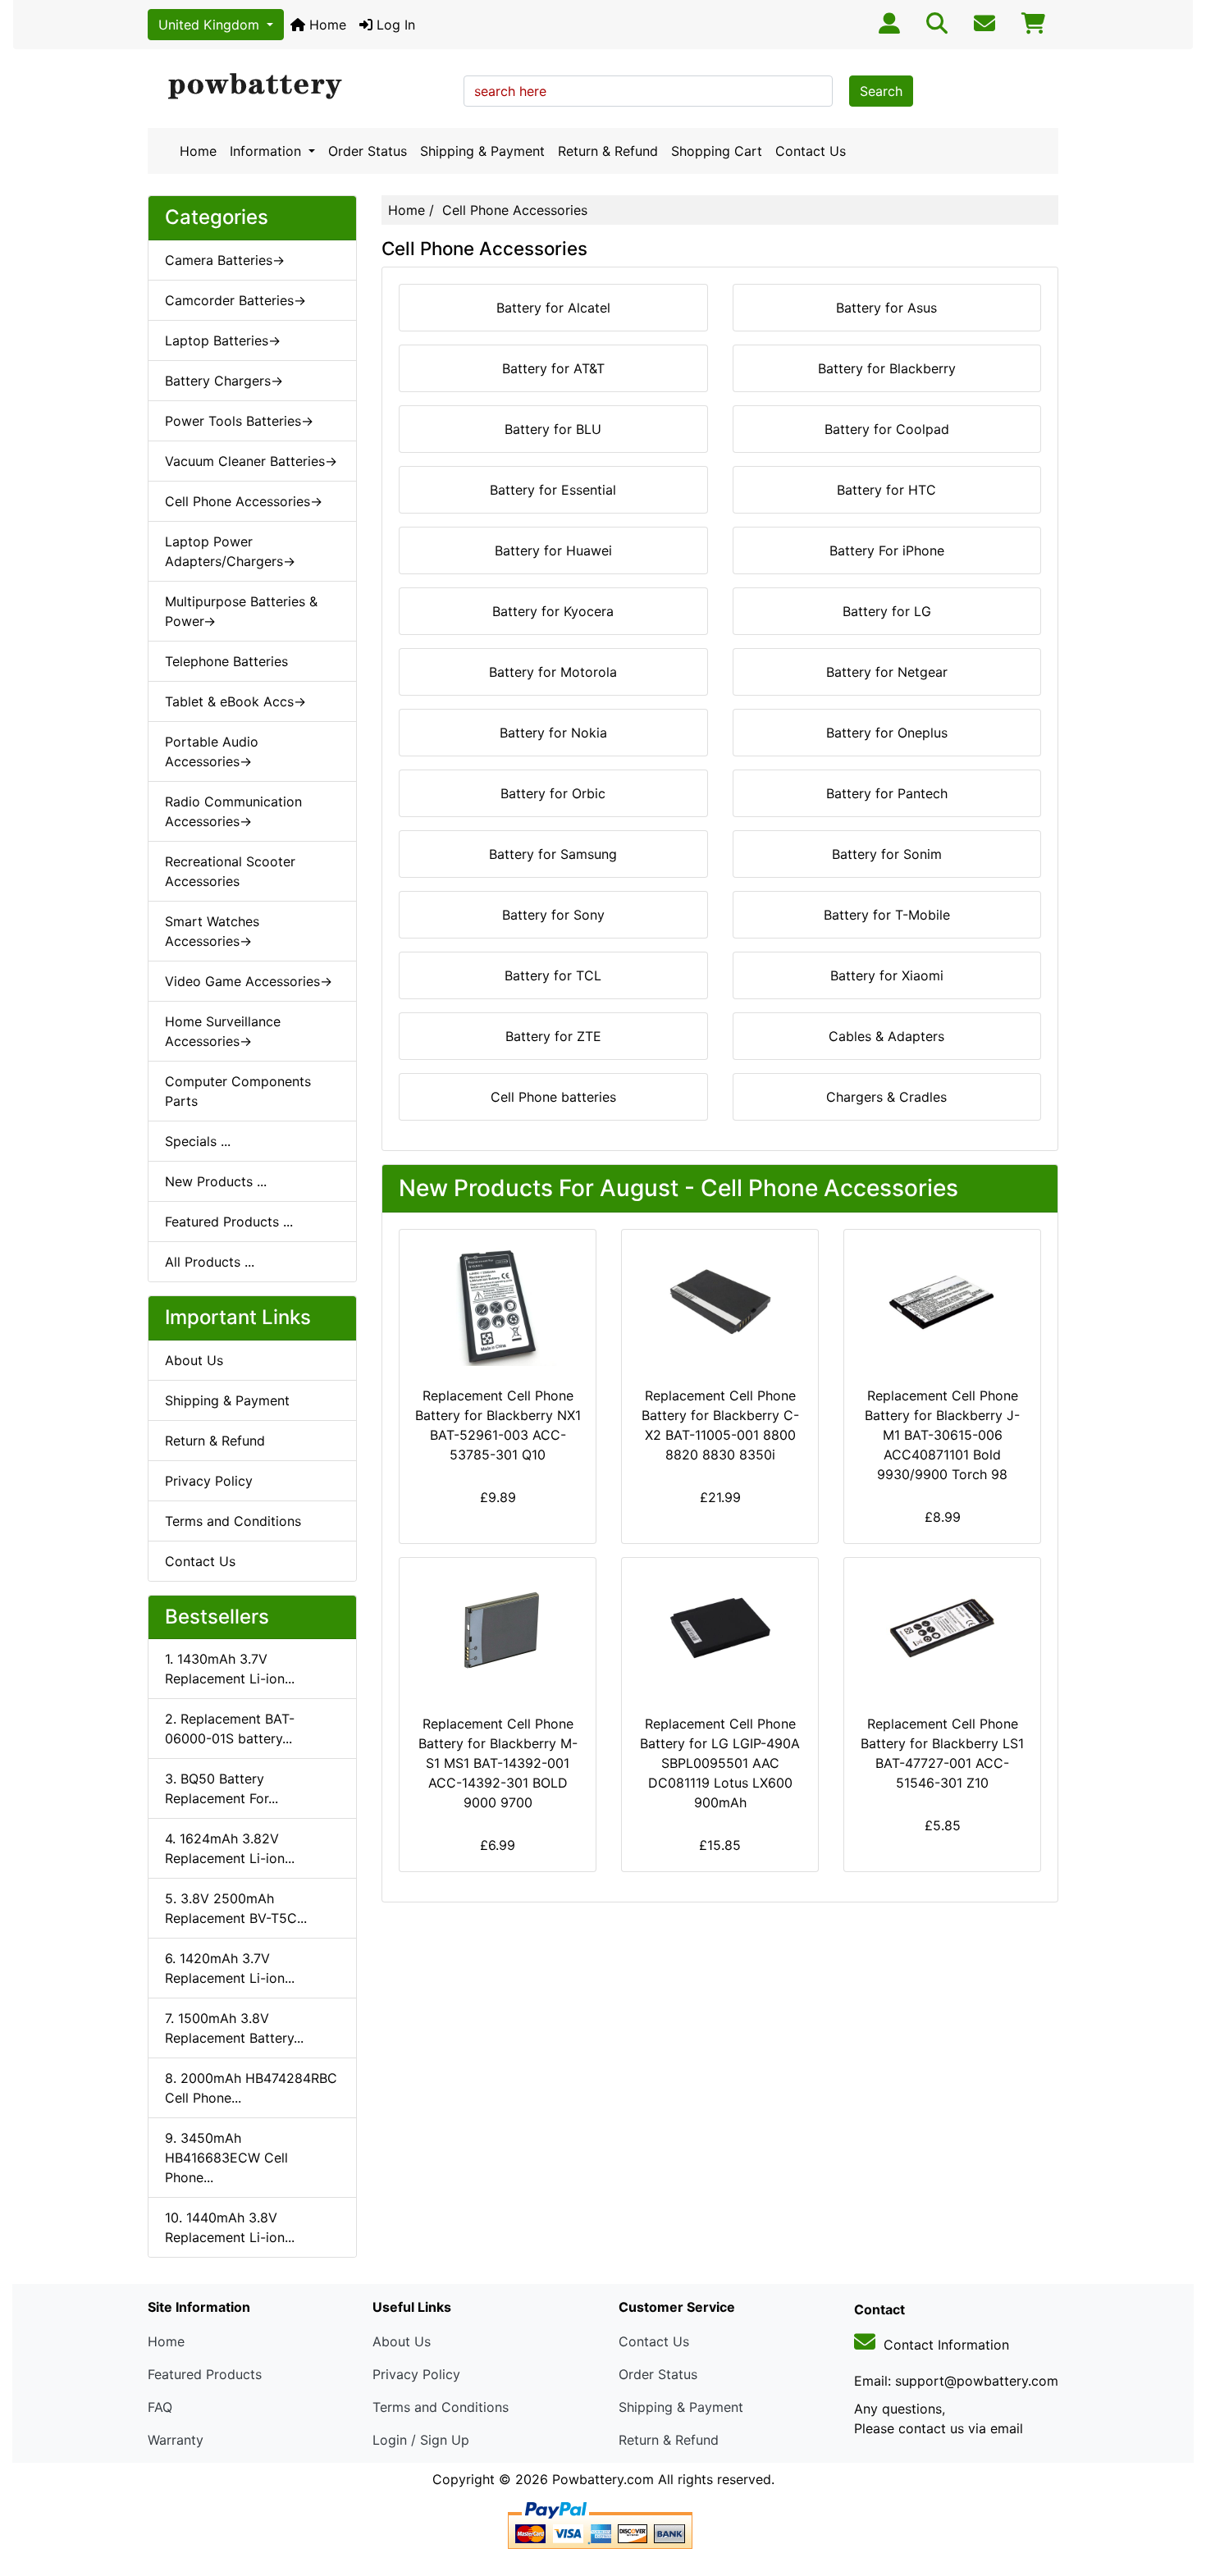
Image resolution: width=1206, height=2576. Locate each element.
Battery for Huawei (553, 550)
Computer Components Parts (238, 1091)
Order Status (368, 151)
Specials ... (198, 1141)
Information (267, 151)
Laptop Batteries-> (223, 340)
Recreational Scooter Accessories (230, 871)
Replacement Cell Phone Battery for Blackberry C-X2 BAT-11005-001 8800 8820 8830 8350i (720, 1425)
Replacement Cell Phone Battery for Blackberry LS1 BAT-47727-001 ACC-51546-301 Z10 (942, 1753)
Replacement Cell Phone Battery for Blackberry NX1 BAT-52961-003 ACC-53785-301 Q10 (498, 1425)
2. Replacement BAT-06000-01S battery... (230, 1729)
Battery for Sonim (887, 854)
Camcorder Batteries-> (235, 300)
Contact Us (811, 151)
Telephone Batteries (226, 661)
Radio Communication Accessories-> (233, 811)
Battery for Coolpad (887, 429)
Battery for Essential (553, 490)
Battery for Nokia (553, 733)
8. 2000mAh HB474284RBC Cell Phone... (251, 2088)
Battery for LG (887, 611)
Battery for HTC (886, 490)
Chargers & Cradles (886, 1097)
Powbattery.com (603, 2479)
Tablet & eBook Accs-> (235, 701)
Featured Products (205, 2374)
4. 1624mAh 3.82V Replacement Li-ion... (230, 1848)
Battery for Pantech (887, 793)
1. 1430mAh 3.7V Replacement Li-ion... (230, 1669)
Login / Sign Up (421, 2440)
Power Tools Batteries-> (239, 421)
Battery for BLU (553, 429)
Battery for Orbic (553, 793)
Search (881, 91)
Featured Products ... (229, 1222)
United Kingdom (211, 25)
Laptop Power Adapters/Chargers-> (230, 551)
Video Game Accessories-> (249, 981)
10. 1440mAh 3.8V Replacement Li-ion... (230, 2227)
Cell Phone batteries (553, 1097)
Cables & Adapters (886, 1036)
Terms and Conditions (233, 1521)
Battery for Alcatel (553, 308)
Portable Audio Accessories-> (212, 751)
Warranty (176, 2440)
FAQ (160, 2407)
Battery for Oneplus (887, 733)
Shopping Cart (717, 151)
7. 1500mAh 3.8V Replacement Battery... (234, 2028)
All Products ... (210, 1262)
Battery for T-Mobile (887, 915)
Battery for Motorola (553, 672)
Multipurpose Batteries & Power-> (241, 611)
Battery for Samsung (553, 854)
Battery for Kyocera (553, 611)
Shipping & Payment (482, 151)
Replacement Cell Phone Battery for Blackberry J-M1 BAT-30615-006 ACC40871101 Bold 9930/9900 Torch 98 (942, 1435)
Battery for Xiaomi (887, 975)
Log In (394, 25)
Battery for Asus (886, 308)
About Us (194, 1360)
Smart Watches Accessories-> (212, 931)
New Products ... (216, 1181)
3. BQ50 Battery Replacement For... (222, 1788)
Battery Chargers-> (224, 381)
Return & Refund (608, 151)
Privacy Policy (209, 1481)
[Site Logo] (300, 87)
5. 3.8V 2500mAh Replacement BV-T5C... (236, 1908)
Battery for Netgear (887, 672)
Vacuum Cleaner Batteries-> (251, 461)
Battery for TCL (553, 975)
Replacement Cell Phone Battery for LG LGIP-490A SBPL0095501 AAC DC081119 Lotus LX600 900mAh (720, 1763)
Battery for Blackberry (887, 368)
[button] (1176, 2495)
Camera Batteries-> (225, 260)
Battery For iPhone (887, 550)
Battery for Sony (553, 915)
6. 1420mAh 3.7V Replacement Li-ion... (230, 1968)
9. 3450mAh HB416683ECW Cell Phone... (226, 2158)
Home (326, 25)
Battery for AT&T (553, 368)
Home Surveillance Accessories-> (223, 1031)
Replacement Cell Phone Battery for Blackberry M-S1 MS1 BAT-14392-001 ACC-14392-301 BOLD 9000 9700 (498, 1763)
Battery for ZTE (553, 1036)
